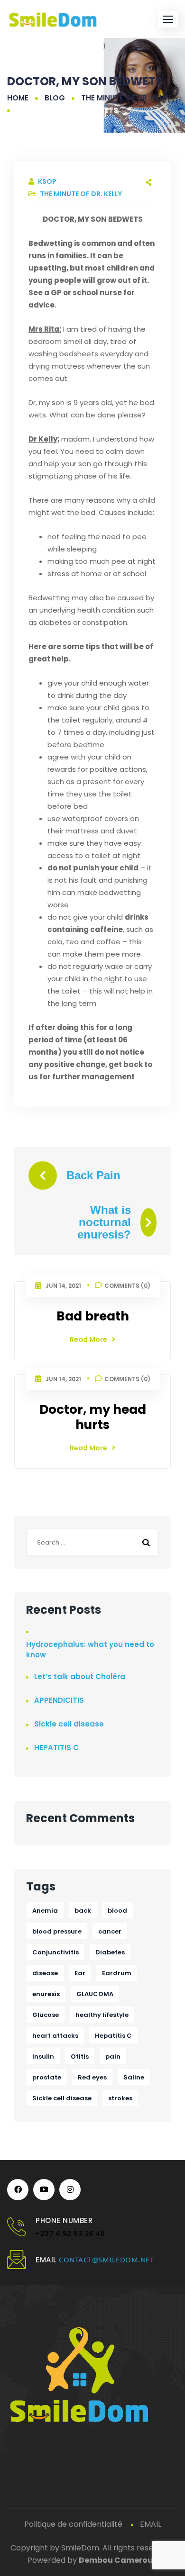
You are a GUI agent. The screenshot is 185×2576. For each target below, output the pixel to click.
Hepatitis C (113, 2036)
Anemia (45, 1911)
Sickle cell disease (69, 1724)
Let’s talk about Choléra (80, 1677)
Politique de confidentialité (73, 2524)
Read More (88, 1339)
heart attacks (55, 2036)
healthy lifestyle (102, 2015)
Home (18, 98)
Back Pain (93, 1175)
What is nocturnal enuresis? (104, 1222)
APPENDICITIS (59, 1700)
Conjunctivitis (55, 1952)
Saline (134, 2077)
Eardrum (117, 1973)
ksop (47, 181)
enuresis (46, 1994)
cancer (110, 1931)
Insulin (43, 2056)
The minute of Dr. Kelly (126, 98)
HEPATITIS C (56, 1748)
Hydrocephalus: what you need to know (90, 1650)
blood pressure (57, 1931)
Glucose (46, 2015)
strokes (120, 2098)
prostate (47, 2077)
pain (113, 2056)
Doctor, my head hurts (93, 1417)
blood (117, 1911)
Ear (80, 1973)
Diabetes (110, 1952)
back (83, 1911)
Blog (55, 98)
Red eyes (92, 2077)
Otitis (80, 2056)
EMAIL (151, 2524)
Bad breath (93, 1316)
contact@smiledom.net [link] (106, 2260)
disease (45, 1973)
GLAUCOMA (95, 1994)
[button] (168, 19)
